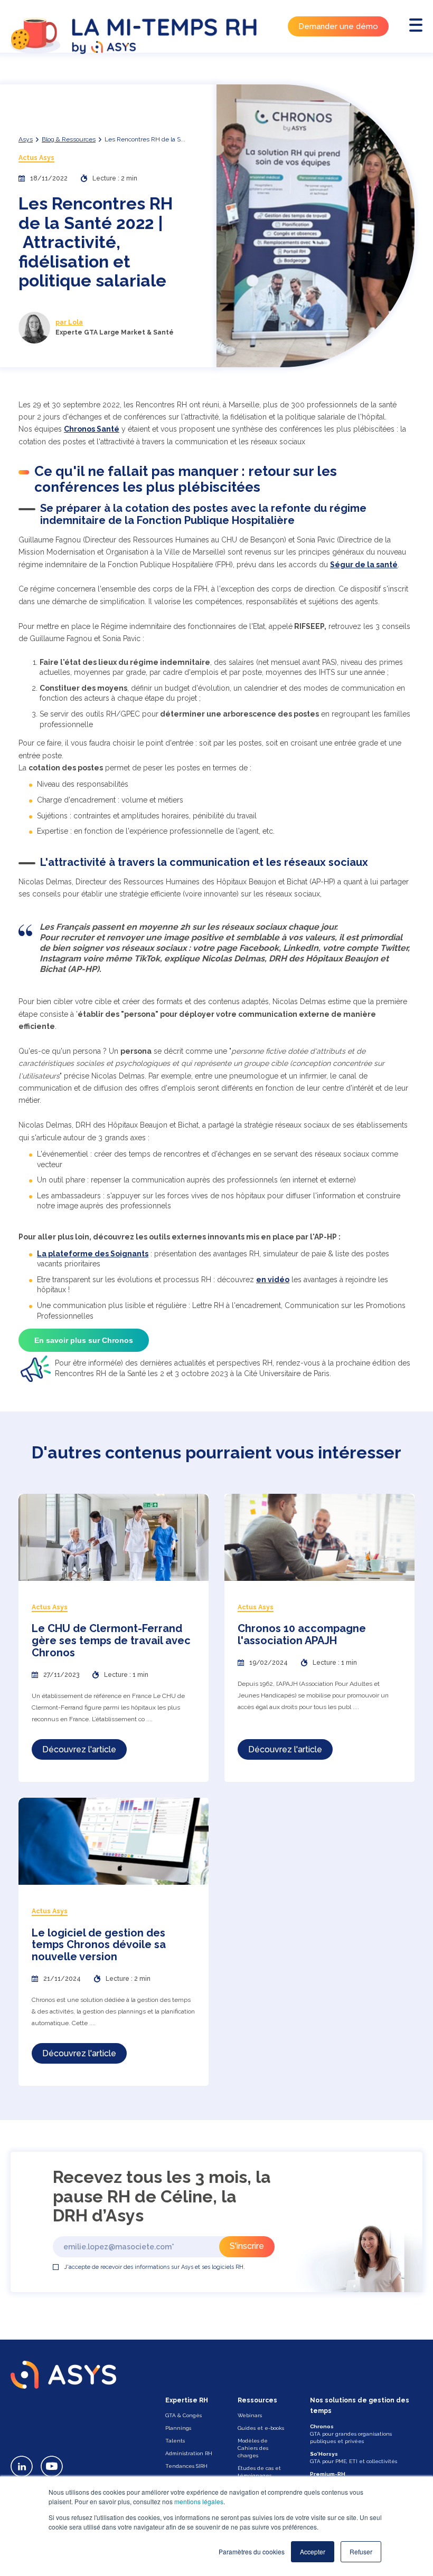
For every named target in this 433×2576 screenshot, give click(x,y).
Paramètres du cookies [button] (252, 2551)
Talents (175, 2441)
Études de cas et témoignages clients (259, 2475)
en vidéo (273, 1280)
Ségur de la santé (364, 565)
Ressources (257, 2400)
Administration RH (189, 2453)
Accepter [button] (313, 2551)
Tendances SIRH (186, 2466)
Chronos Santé (92, 429)
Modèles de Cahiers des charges (253, 2448)
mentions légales (199, 2501)
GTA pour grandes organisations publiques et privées (351, 2434)
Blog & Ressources (69, 139)
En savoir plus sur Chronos (84, 1340)
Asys (26, 139)
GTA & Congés (183, 2415)
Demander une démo (338, 26)
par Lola (69, 322)
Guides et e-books (261, 2428)
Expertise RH (187, 2400)
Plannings (178, 2428)
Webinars (250, 2415)
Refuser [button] (361, 2551)
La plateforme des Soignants (93, 1254)
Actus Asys (36, 158)
